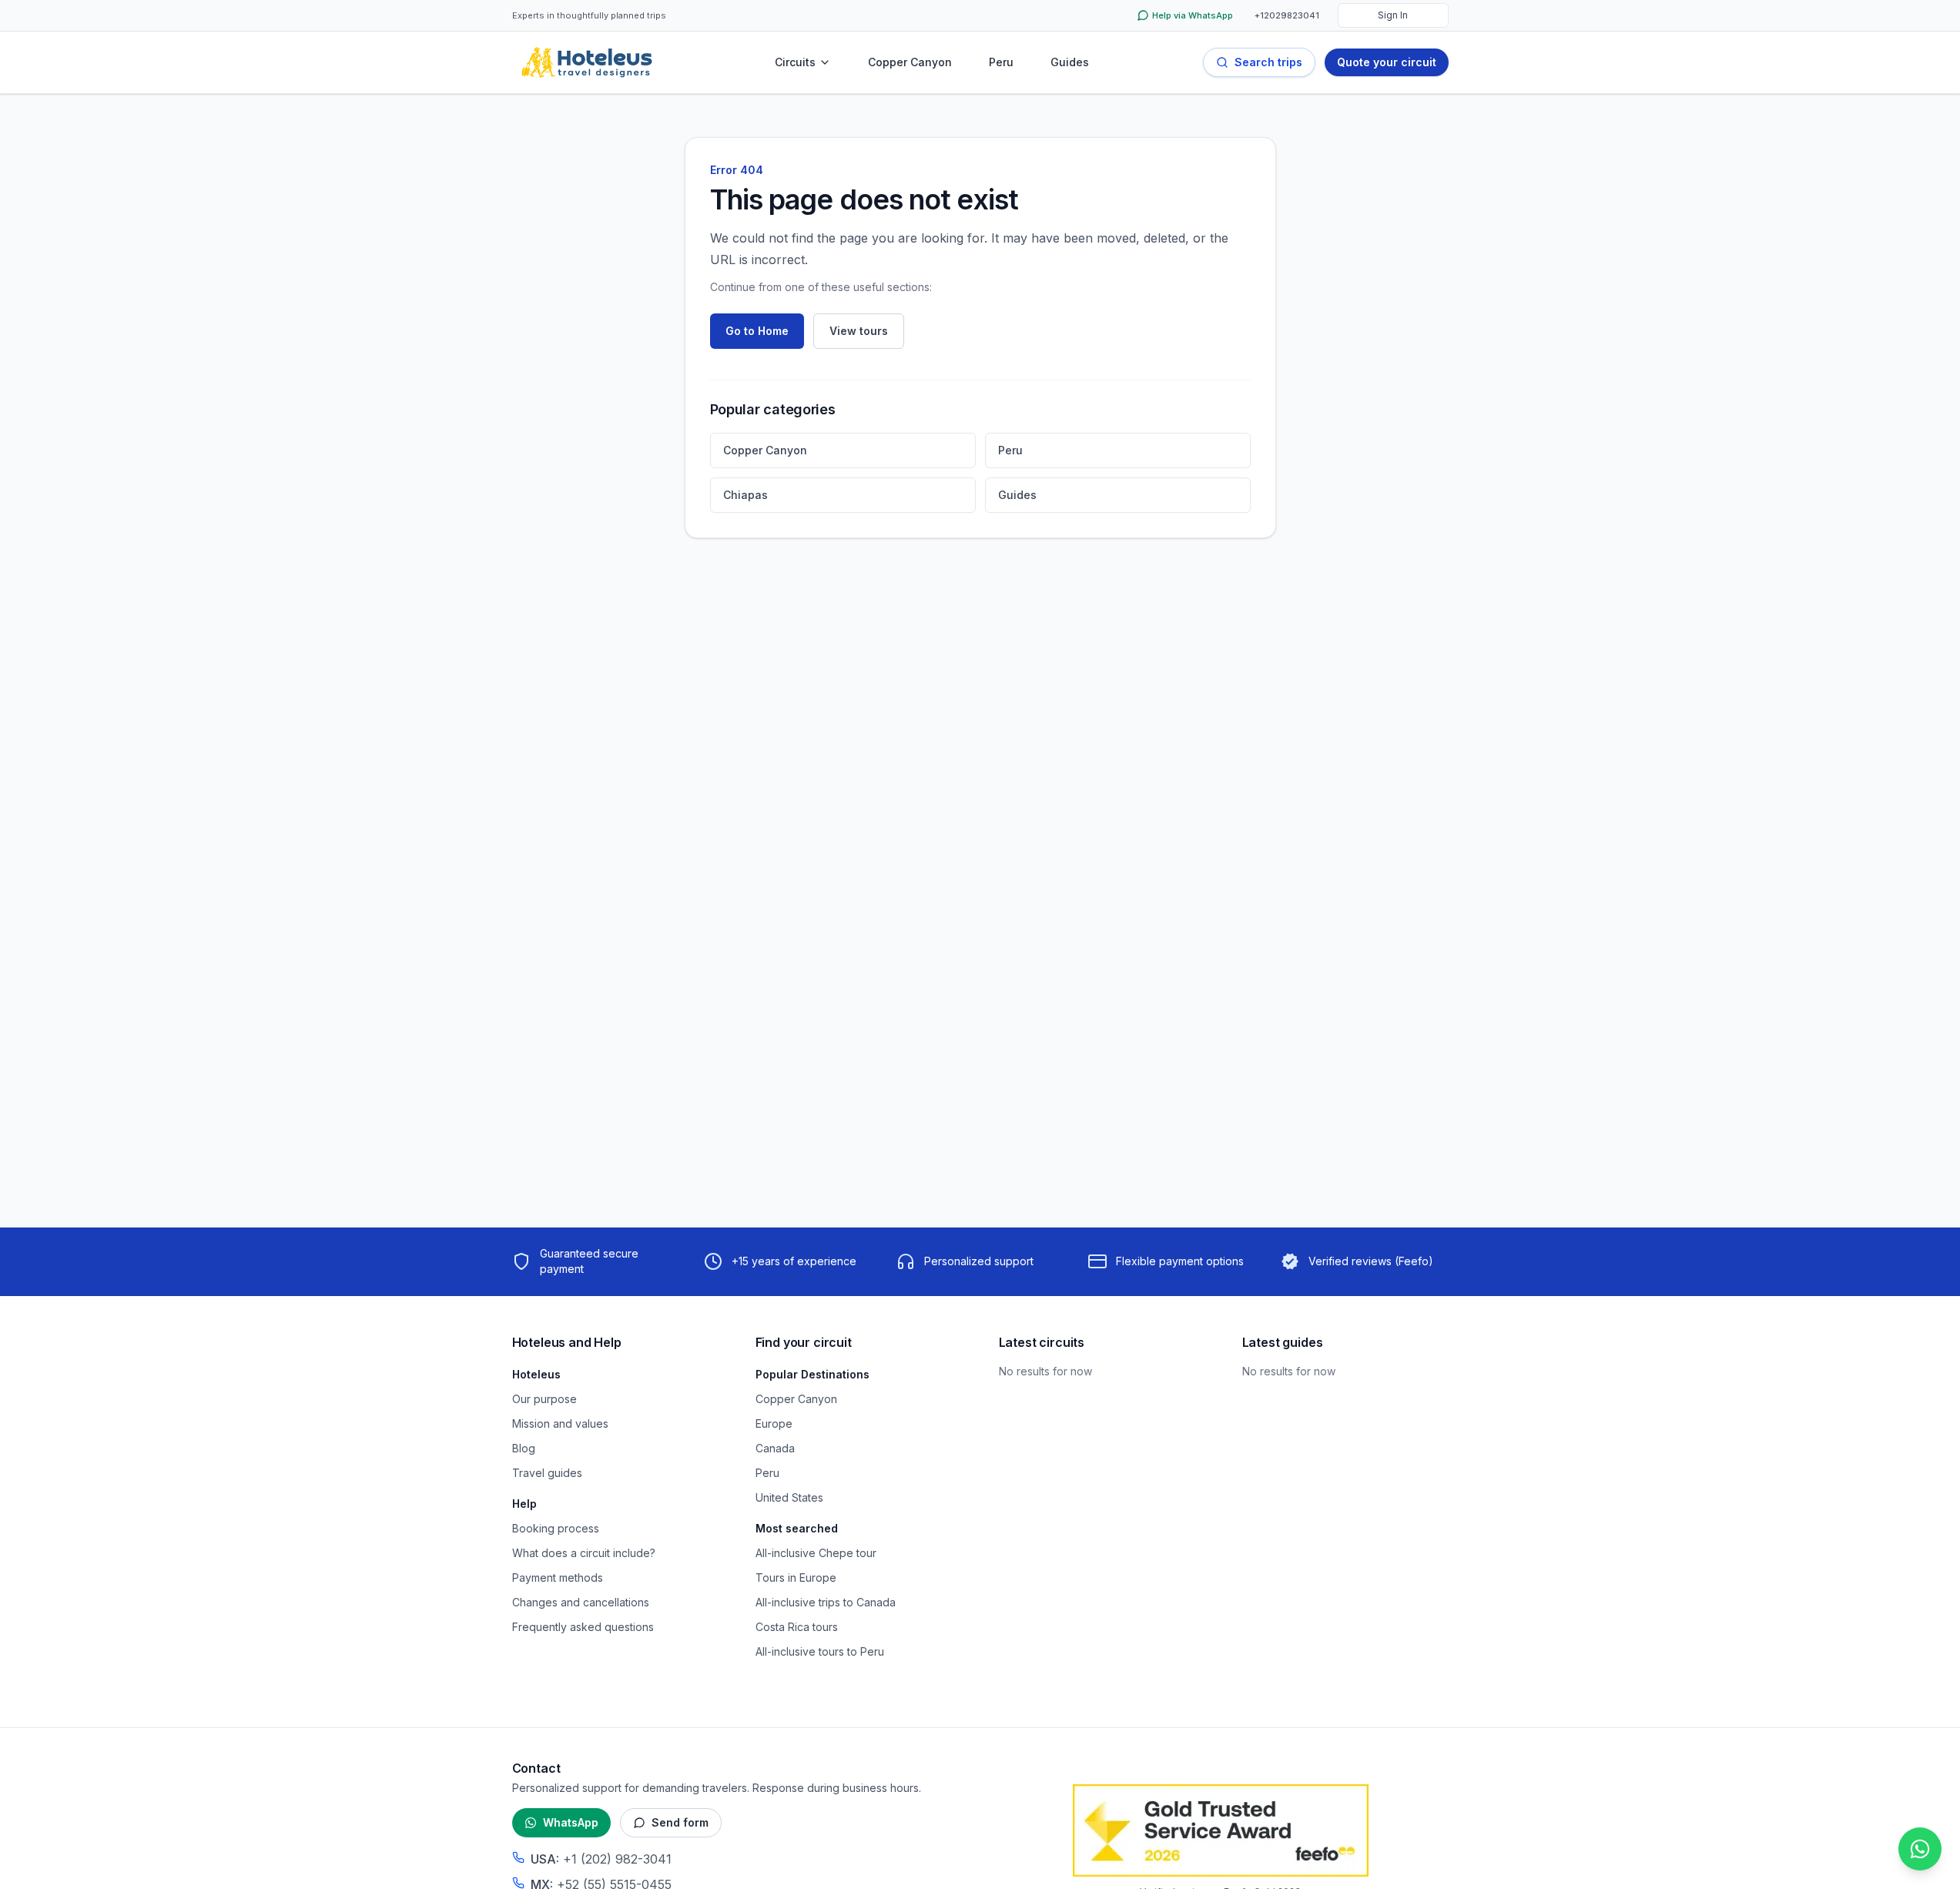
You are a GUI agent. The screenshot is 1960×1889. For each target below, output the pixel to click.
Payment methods (558, 1578)
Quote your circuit (1387, 62)
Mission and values (560, 1423)
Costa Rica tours (797, 1627)
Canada (775, 1448)
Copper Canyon (910, 62)
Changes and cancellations (581, 1602)
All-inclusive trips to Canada (826, 1602)
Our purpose (544, 1399)
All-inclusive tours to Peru (820, 1651)
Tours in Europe (796, 1578)
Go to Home (757, 331)
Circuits (795, 62)
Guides (1070, 62)
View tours (859, 331)
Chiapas (745, 495)
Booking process (556, 1528)
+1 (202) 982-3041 (617, 1859)
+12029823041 (1287, 15)
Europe (774, 1423)
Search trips (1268, 62)
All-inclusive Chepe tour (816, 1553)
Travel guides (547, 1473)
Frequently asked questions (583, 1627)
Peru (1001, 62)
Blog (524, 1448)
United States (789, 1497)
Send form (680, 1822)
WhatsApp (571, 1822)
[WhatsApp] (1920, 1849)
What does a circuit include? (584, 1553)
